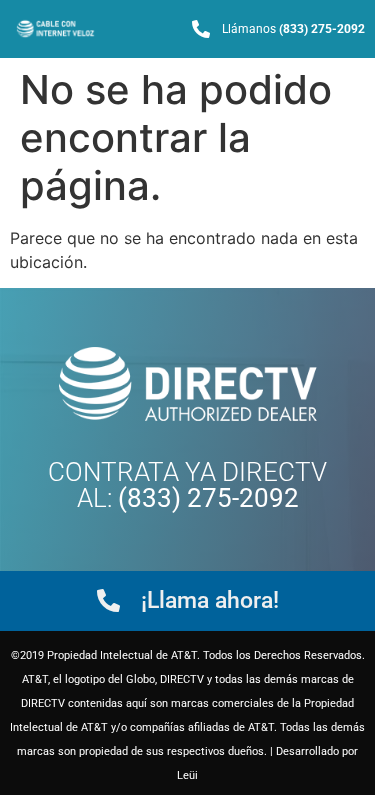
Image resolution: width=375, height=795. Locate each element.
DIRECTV (274, 472)
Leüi (187, 775)
